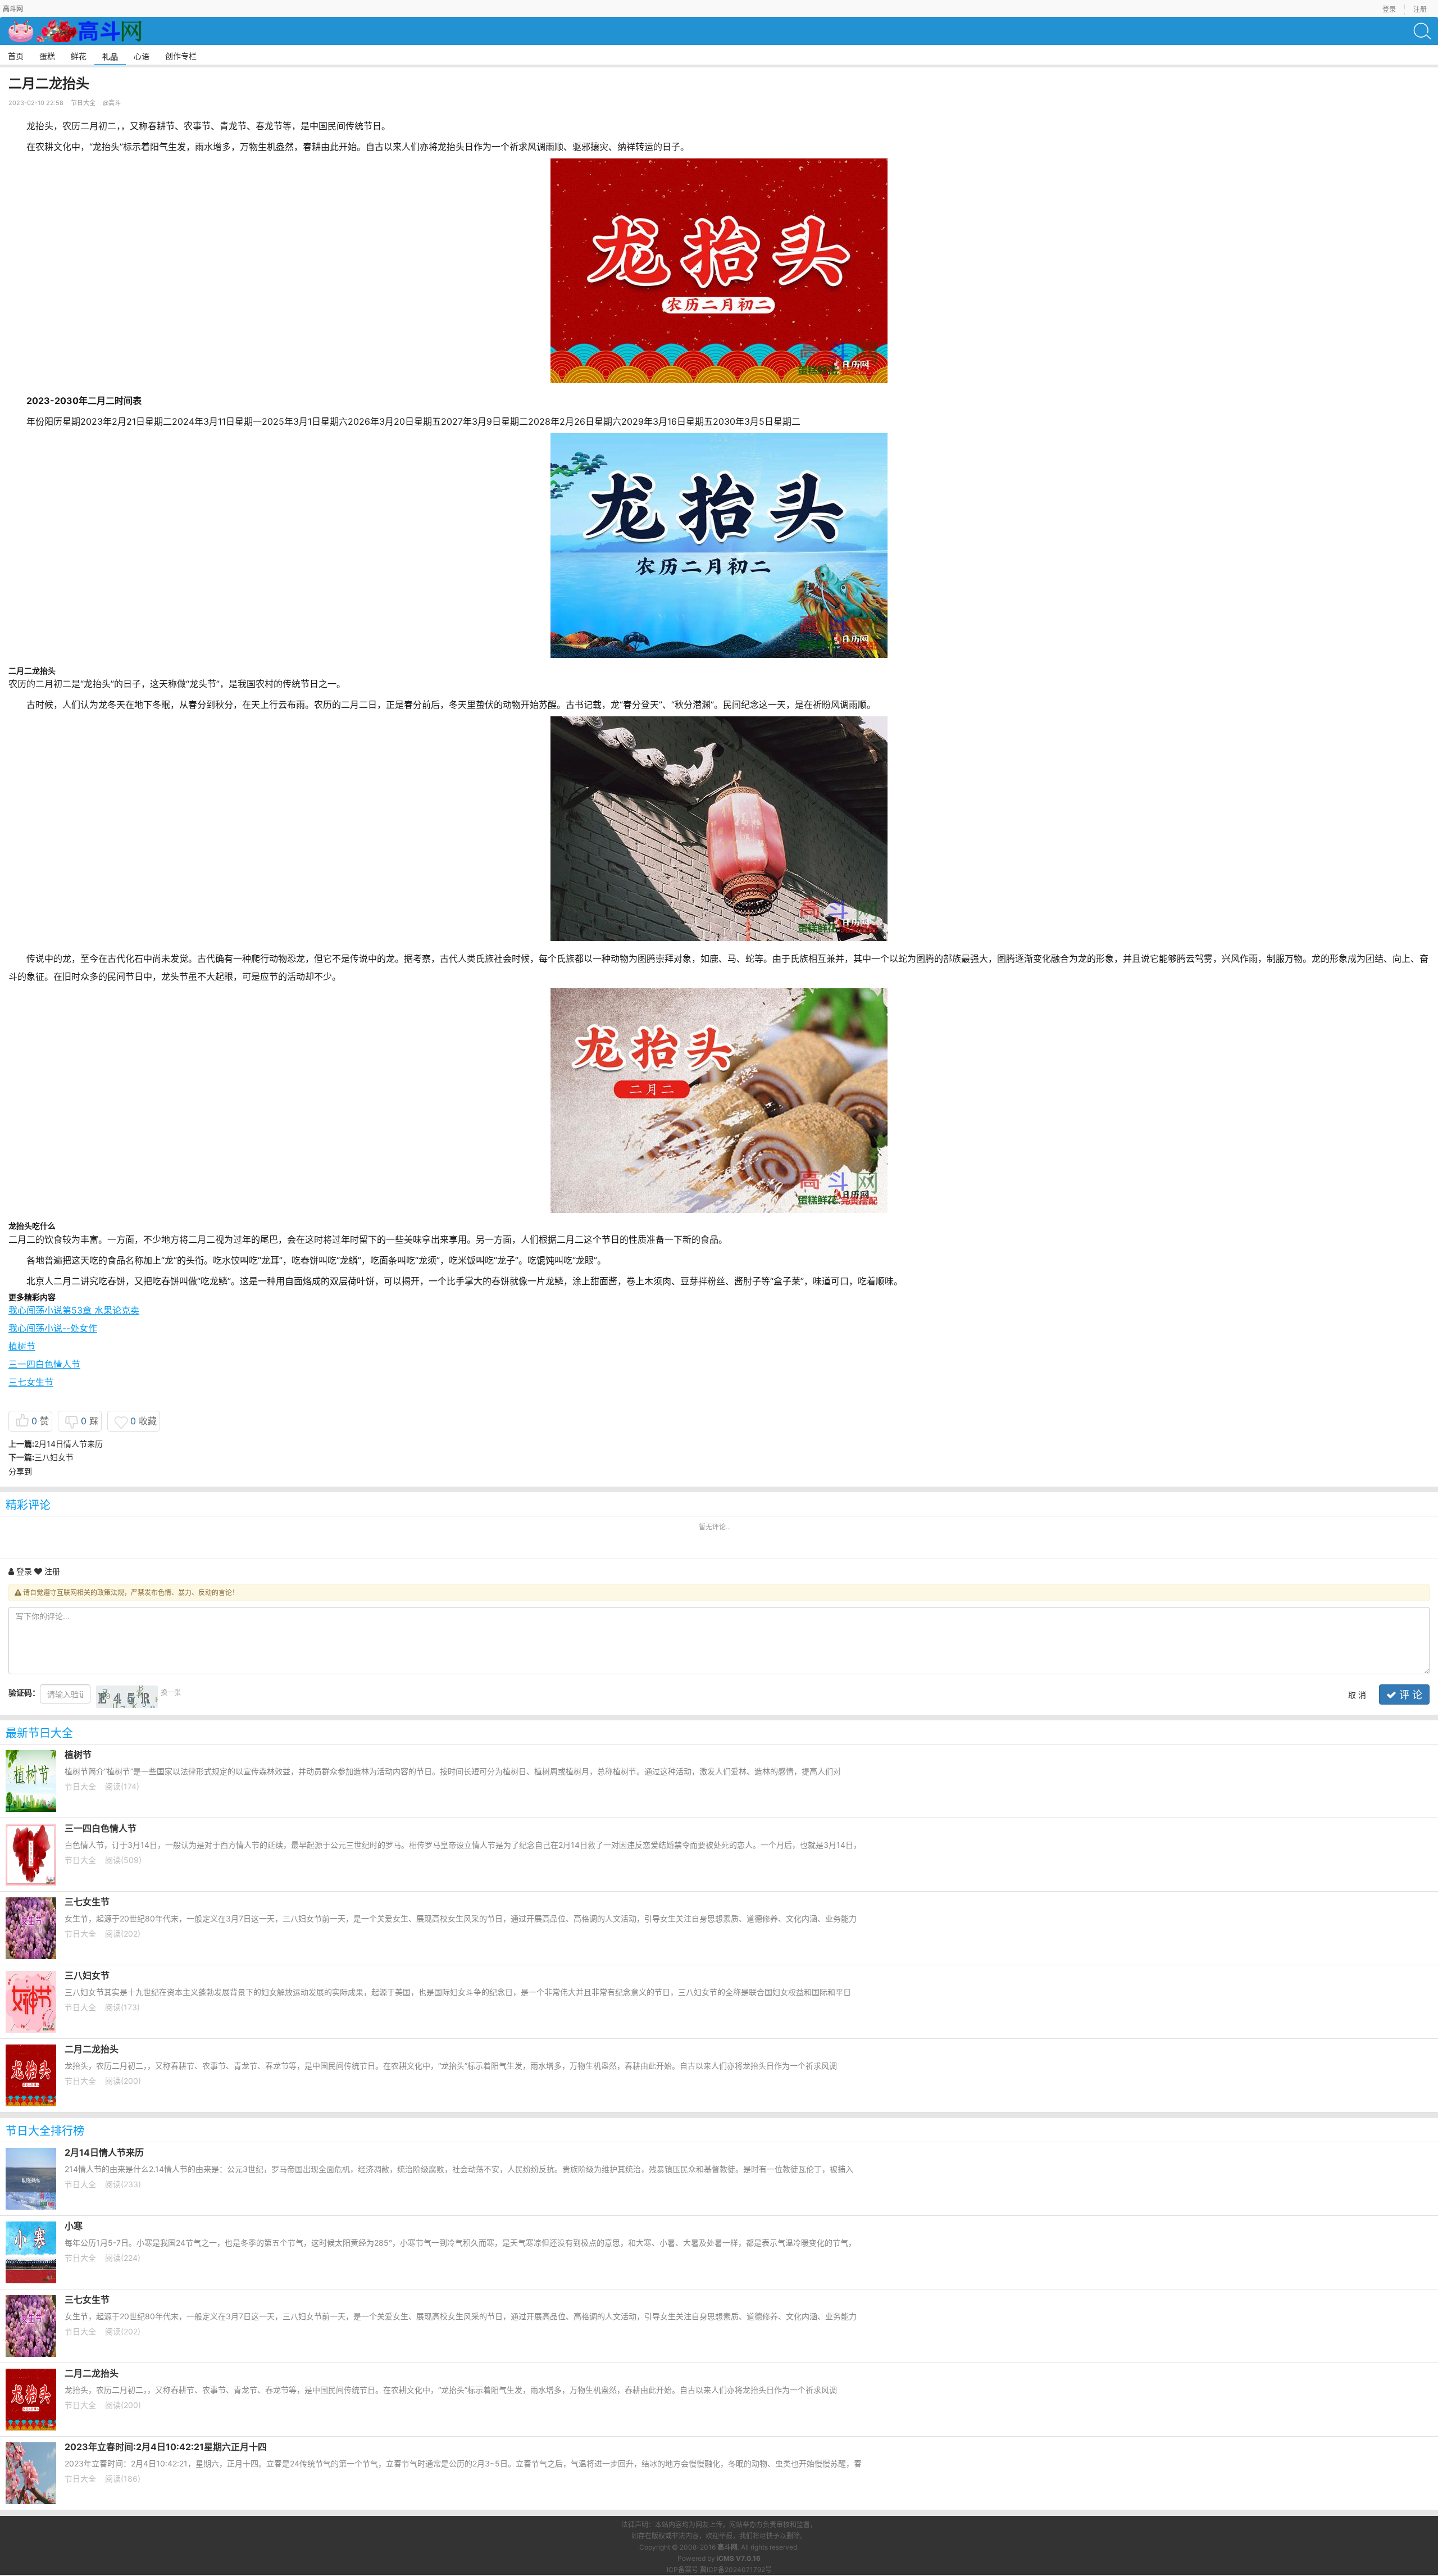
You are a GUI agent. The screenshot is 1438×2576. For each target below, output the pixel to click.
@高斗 (112, 103)
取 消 (1357, 1695)
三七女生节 (31, 1382)
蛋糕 (47, 56)
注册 (1420, 9)
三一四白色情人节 (44, 1364)
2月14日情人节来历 (69, 1444)
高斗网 (727, 2547)
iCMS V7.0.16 (739, 2558)
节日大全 (83, 103)
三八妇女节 (54, 1457)
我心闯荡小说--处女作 (53, 1328)
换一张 (171, 1693)
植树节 (22, 1346)
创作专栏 (181, 56)
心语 (142, 56)
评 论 (1409, 1695)
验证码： (24, 1693)
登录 (1389, 9)
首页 (16, 56)
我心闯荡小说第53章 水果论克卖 (74, 1310)
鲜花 (79, 56)
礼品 (110, 56)
